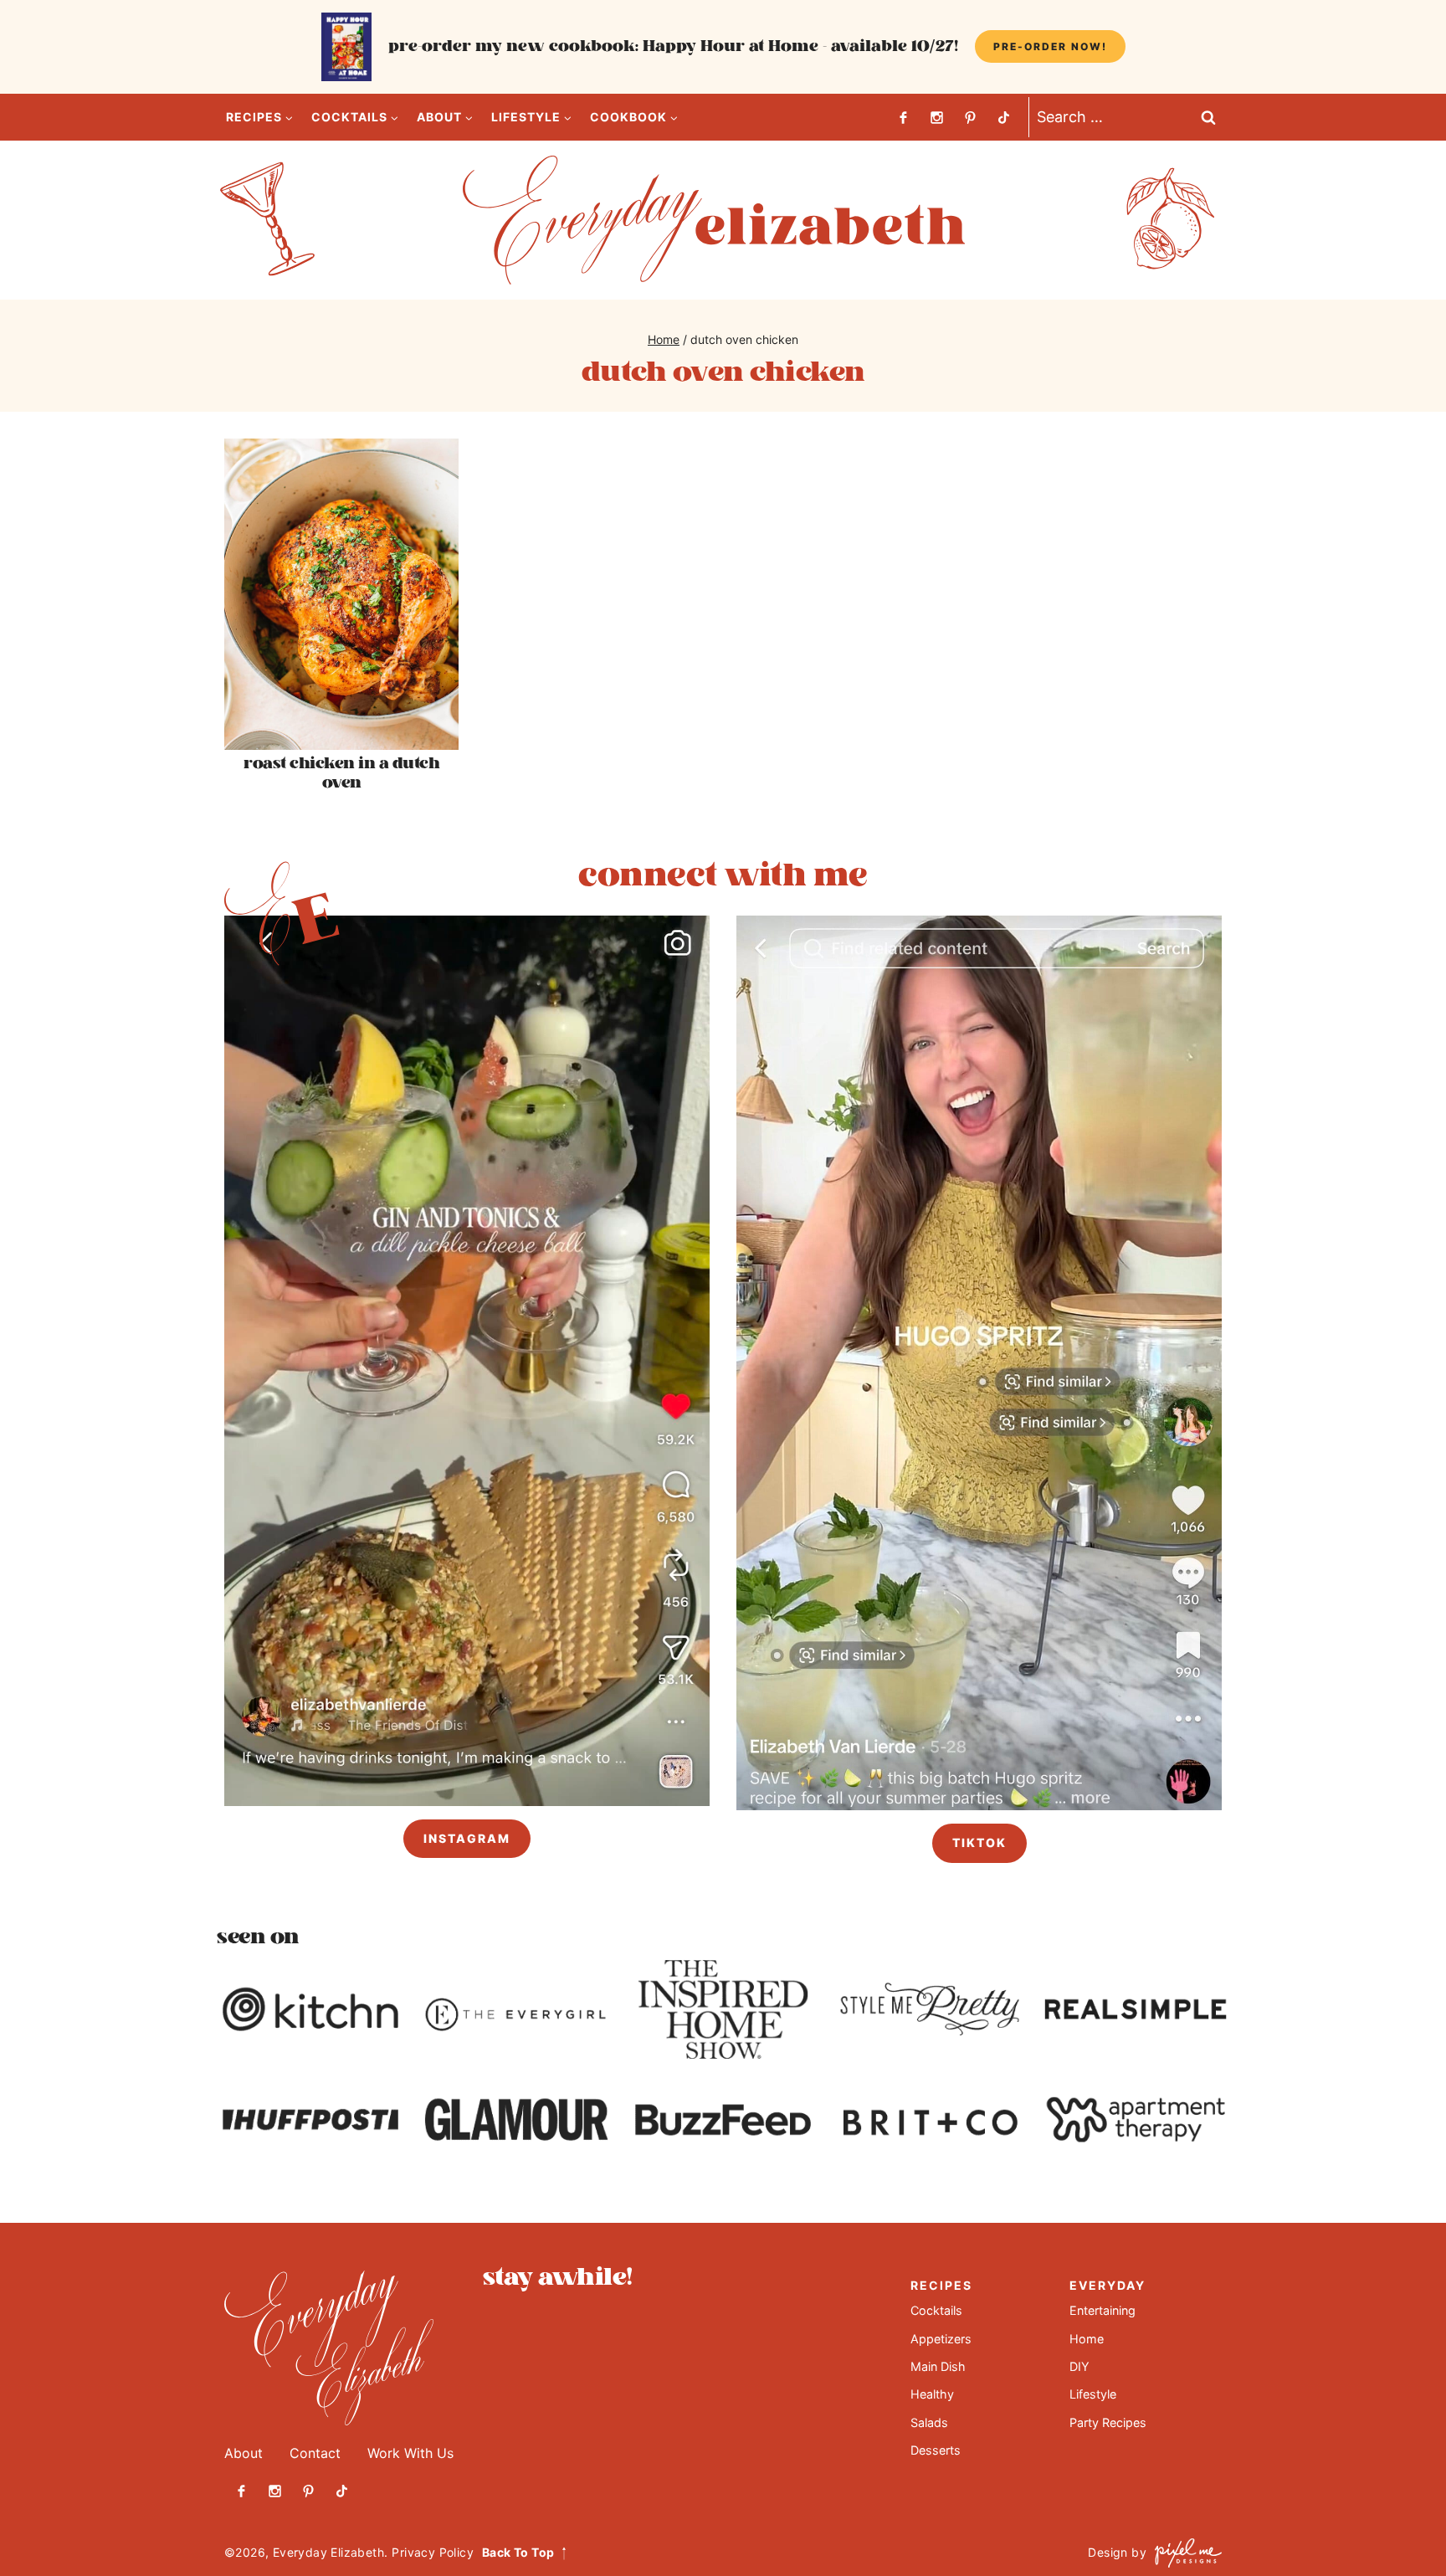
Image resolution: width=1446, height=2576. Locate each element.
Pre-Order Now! (1050, 46)
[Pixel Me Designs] (1184, 2553)
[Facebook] (903, 117)
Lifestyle (1093, 2394)
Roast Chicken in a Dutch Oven (341, 773)
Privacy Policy (433, 2552)
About (244, 2453)
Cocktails (936, 2310)
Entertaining (1102, 2310)
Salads (929, 2422)
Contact (315, 2453)
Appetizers (941, 2339)
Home (1087, 2339)
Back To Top (518, 2552)
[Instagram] (936, 117)
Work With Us (410, 2453)
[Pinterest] (970, 117)
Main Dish (938, 2366)
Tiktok (979, 1842)
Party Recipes (1108, 2422)
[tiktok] (1003, 117)
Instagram (467, 1838)
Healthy (932, 2394)
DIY (1079, 2366)
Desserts (936, 2450)
